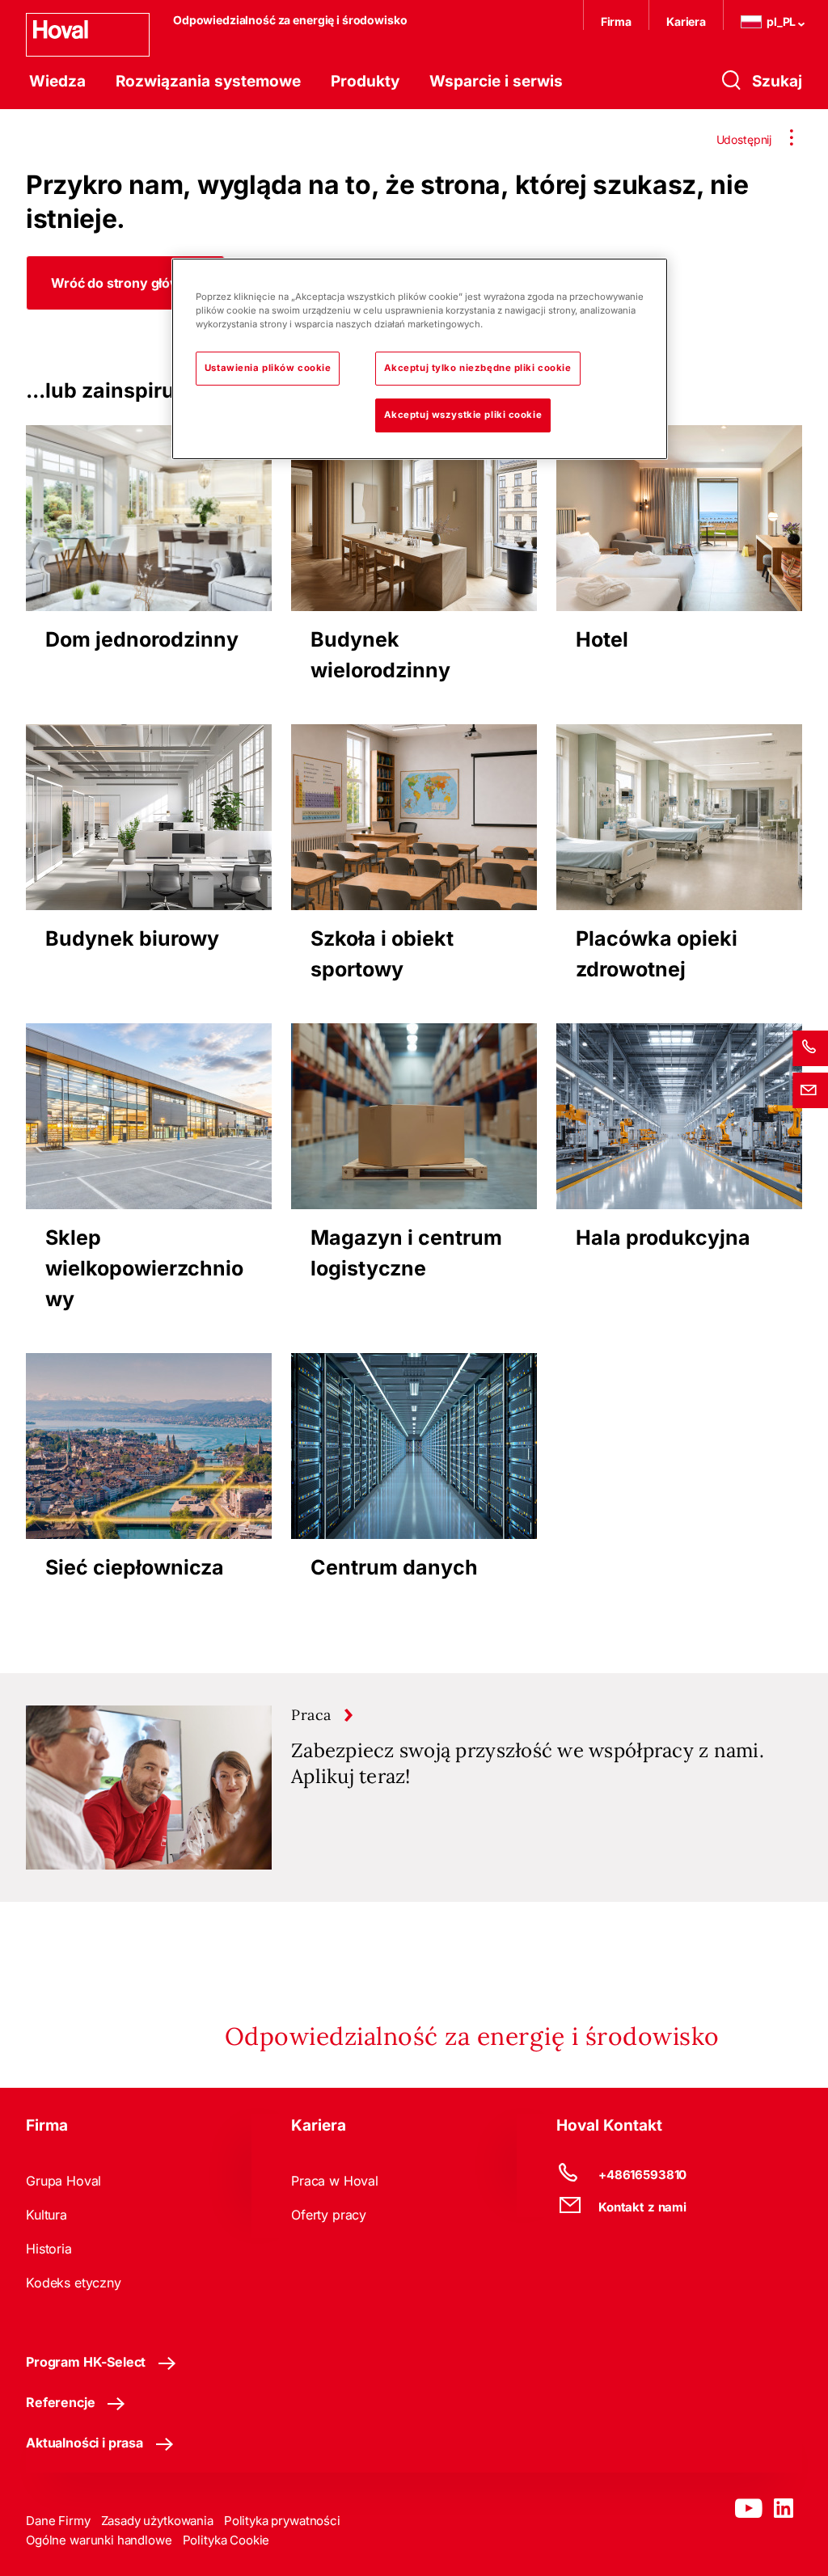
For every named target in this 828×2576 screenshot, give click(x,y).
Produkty (365, 81)
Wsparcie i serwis (496, 81)
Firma (616, 21)
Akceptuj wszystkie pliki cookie (463, 415)
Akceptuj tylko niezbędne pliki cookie (478, 368)
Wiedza (57, 81)
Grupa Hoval (63, 2181)
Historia (49, 2249)
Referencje (60, 2402)
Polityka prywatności (282, 2521)
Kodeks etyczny (74, 2283)
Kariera (686, 21)
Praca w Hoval (335, 2181)
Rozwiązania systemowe (208, 81)
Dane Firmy (58, 2521)
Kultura (46, 2215)
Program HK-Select (86, 2362)
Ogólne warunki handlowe (99, 2540)
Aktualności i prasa (84, 2443)
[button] (125, 283)
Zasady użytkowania (157, 2521)
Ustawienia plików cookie (268, 368)
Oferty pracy (329, 2215)
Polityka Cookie (226, 2540)
